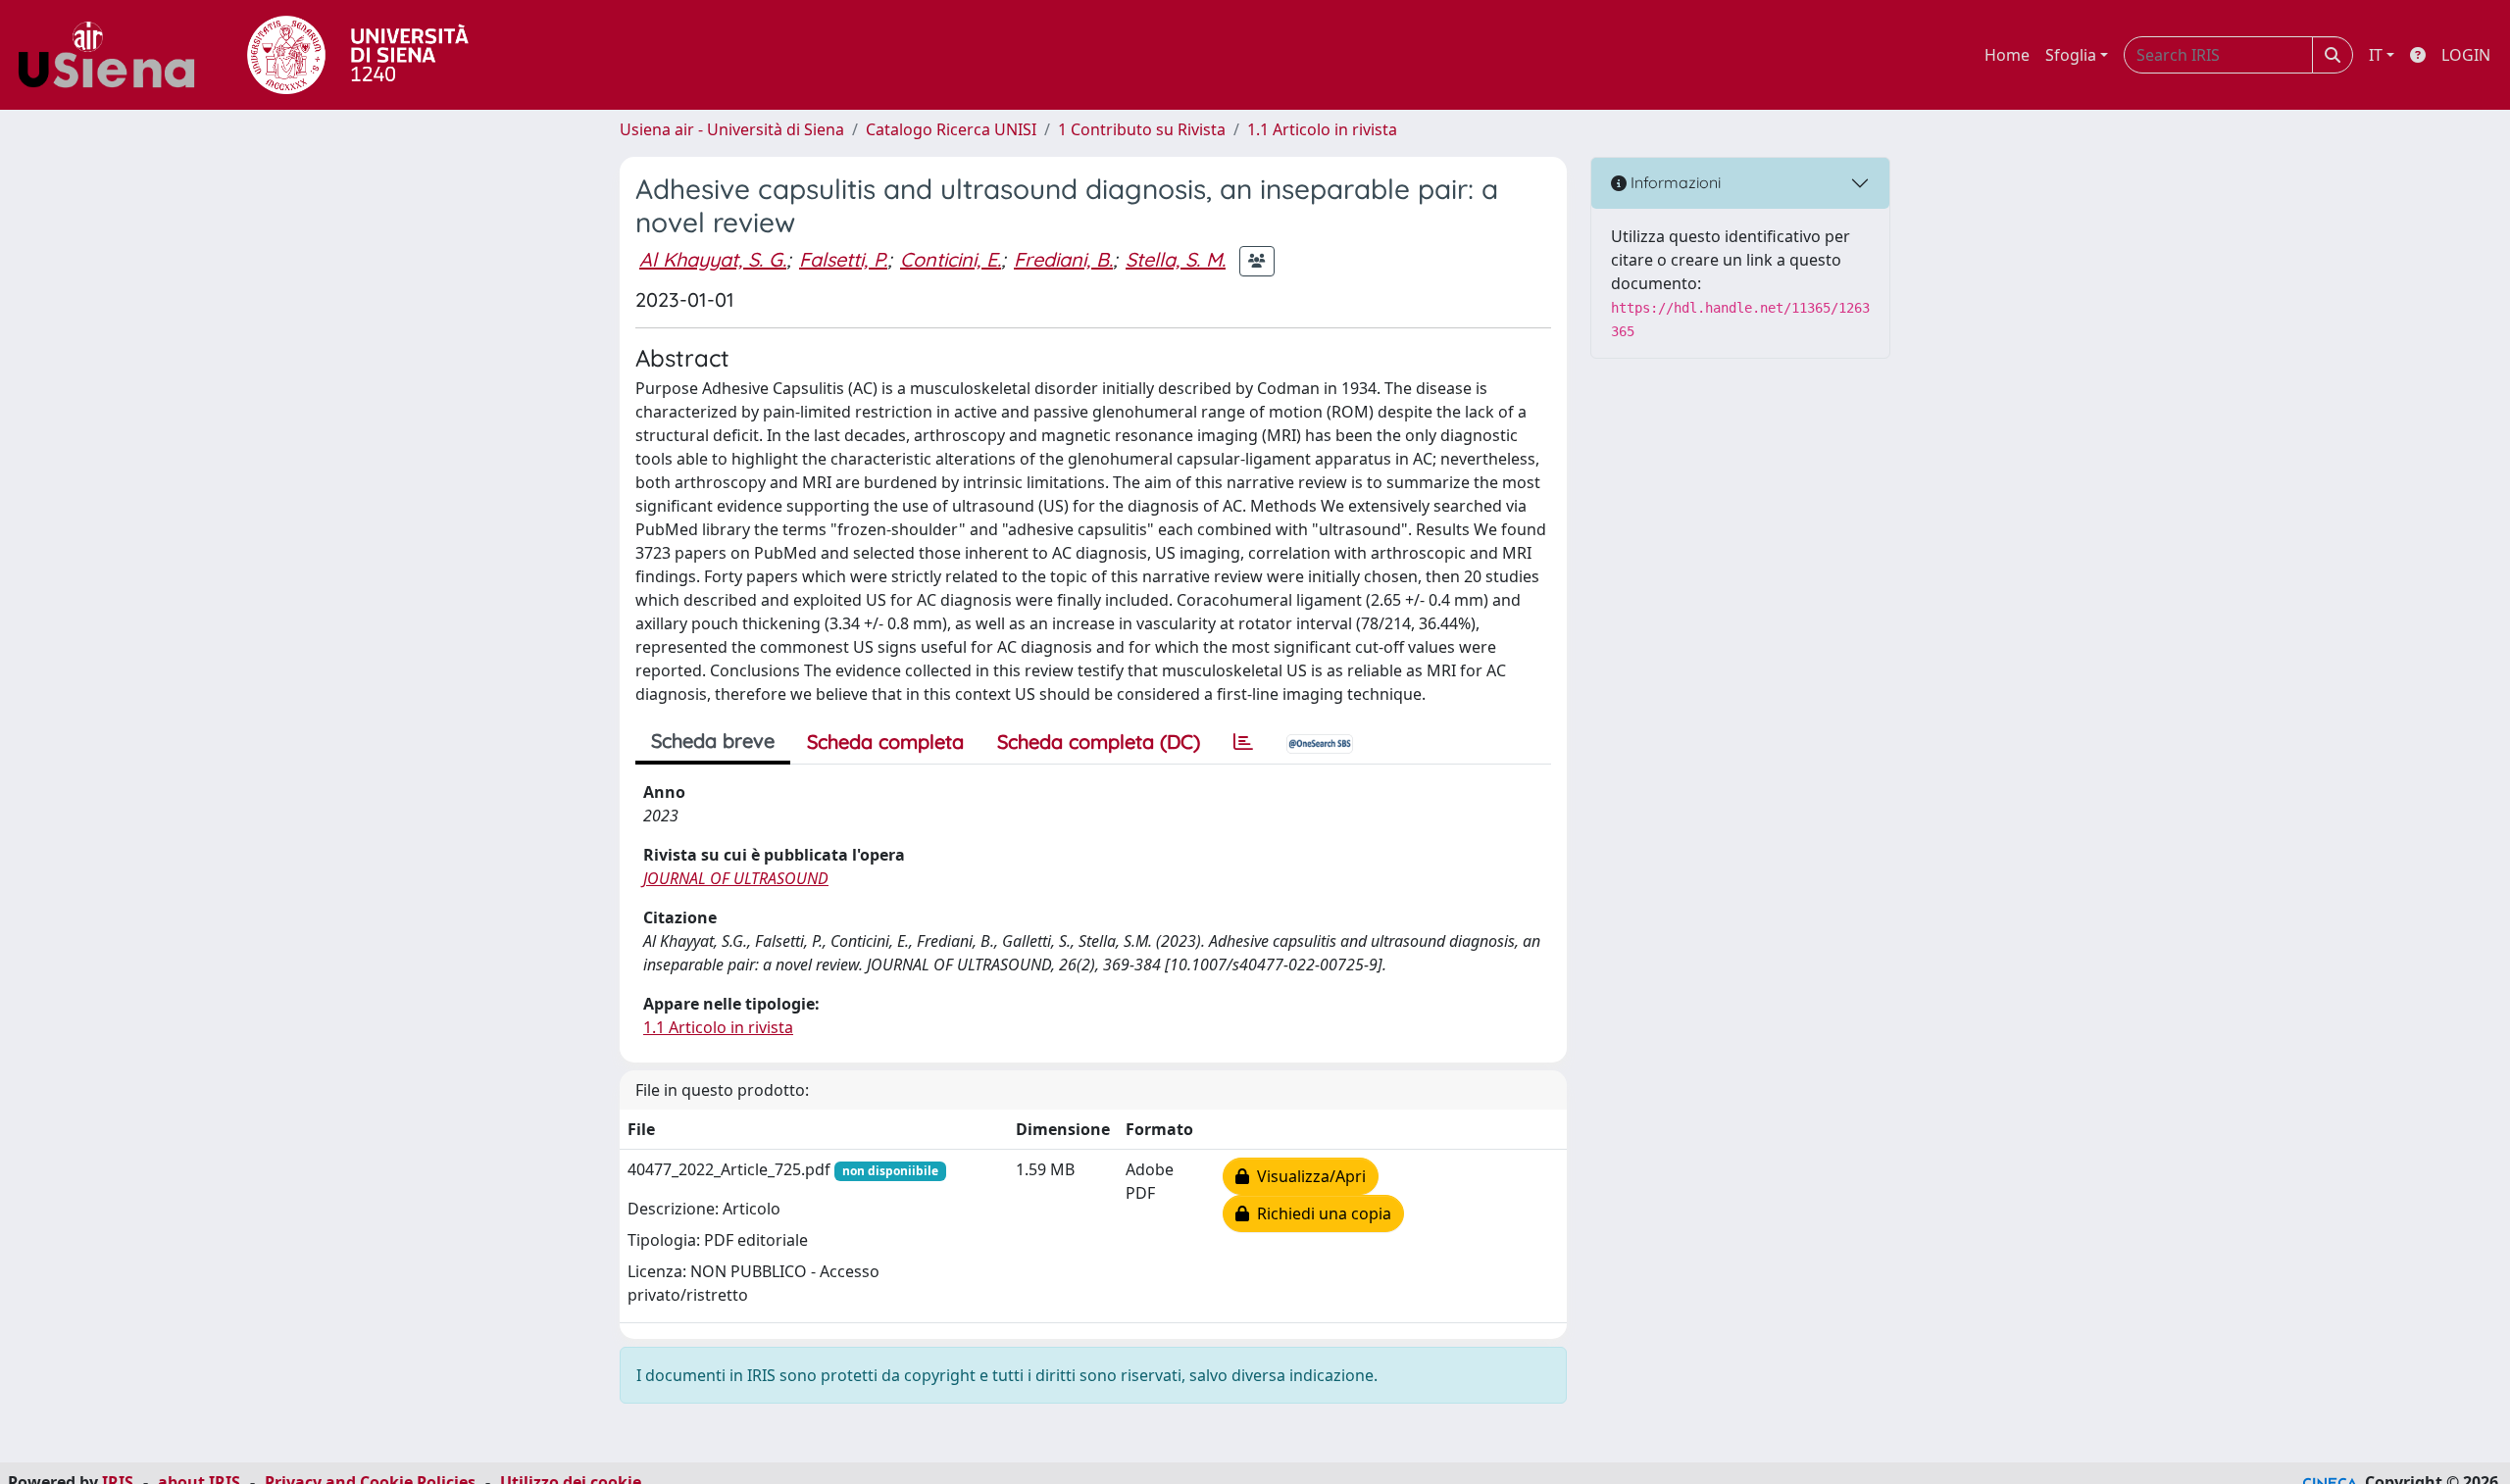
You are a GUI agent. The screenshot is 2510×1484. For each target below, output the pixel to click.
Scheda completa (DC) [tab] (1099, 742)
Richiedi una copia (1320, 1213)
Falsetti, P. (843, 259)
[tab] (1243, 742)
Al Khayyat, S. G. (713, 259)
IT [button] (2376, 55)
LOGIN (2466, 55)
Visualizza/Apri (1307, 1176)
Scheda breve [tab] (713, 741)
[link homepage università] (358, 55)
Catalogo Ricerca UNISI (951, 129)
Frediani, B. (1063, 259)
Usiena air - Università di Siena (732, 129)
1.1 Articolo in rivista (1322, 129)
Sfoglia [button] (2071, 55)
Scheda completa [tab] (885, 742)
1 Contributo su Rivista (1142, 129)
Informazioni (1674, 182)
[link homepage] (114, 55)
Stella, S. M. (1176, 259)
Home (2007, 55)
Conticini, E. (951, 259)
